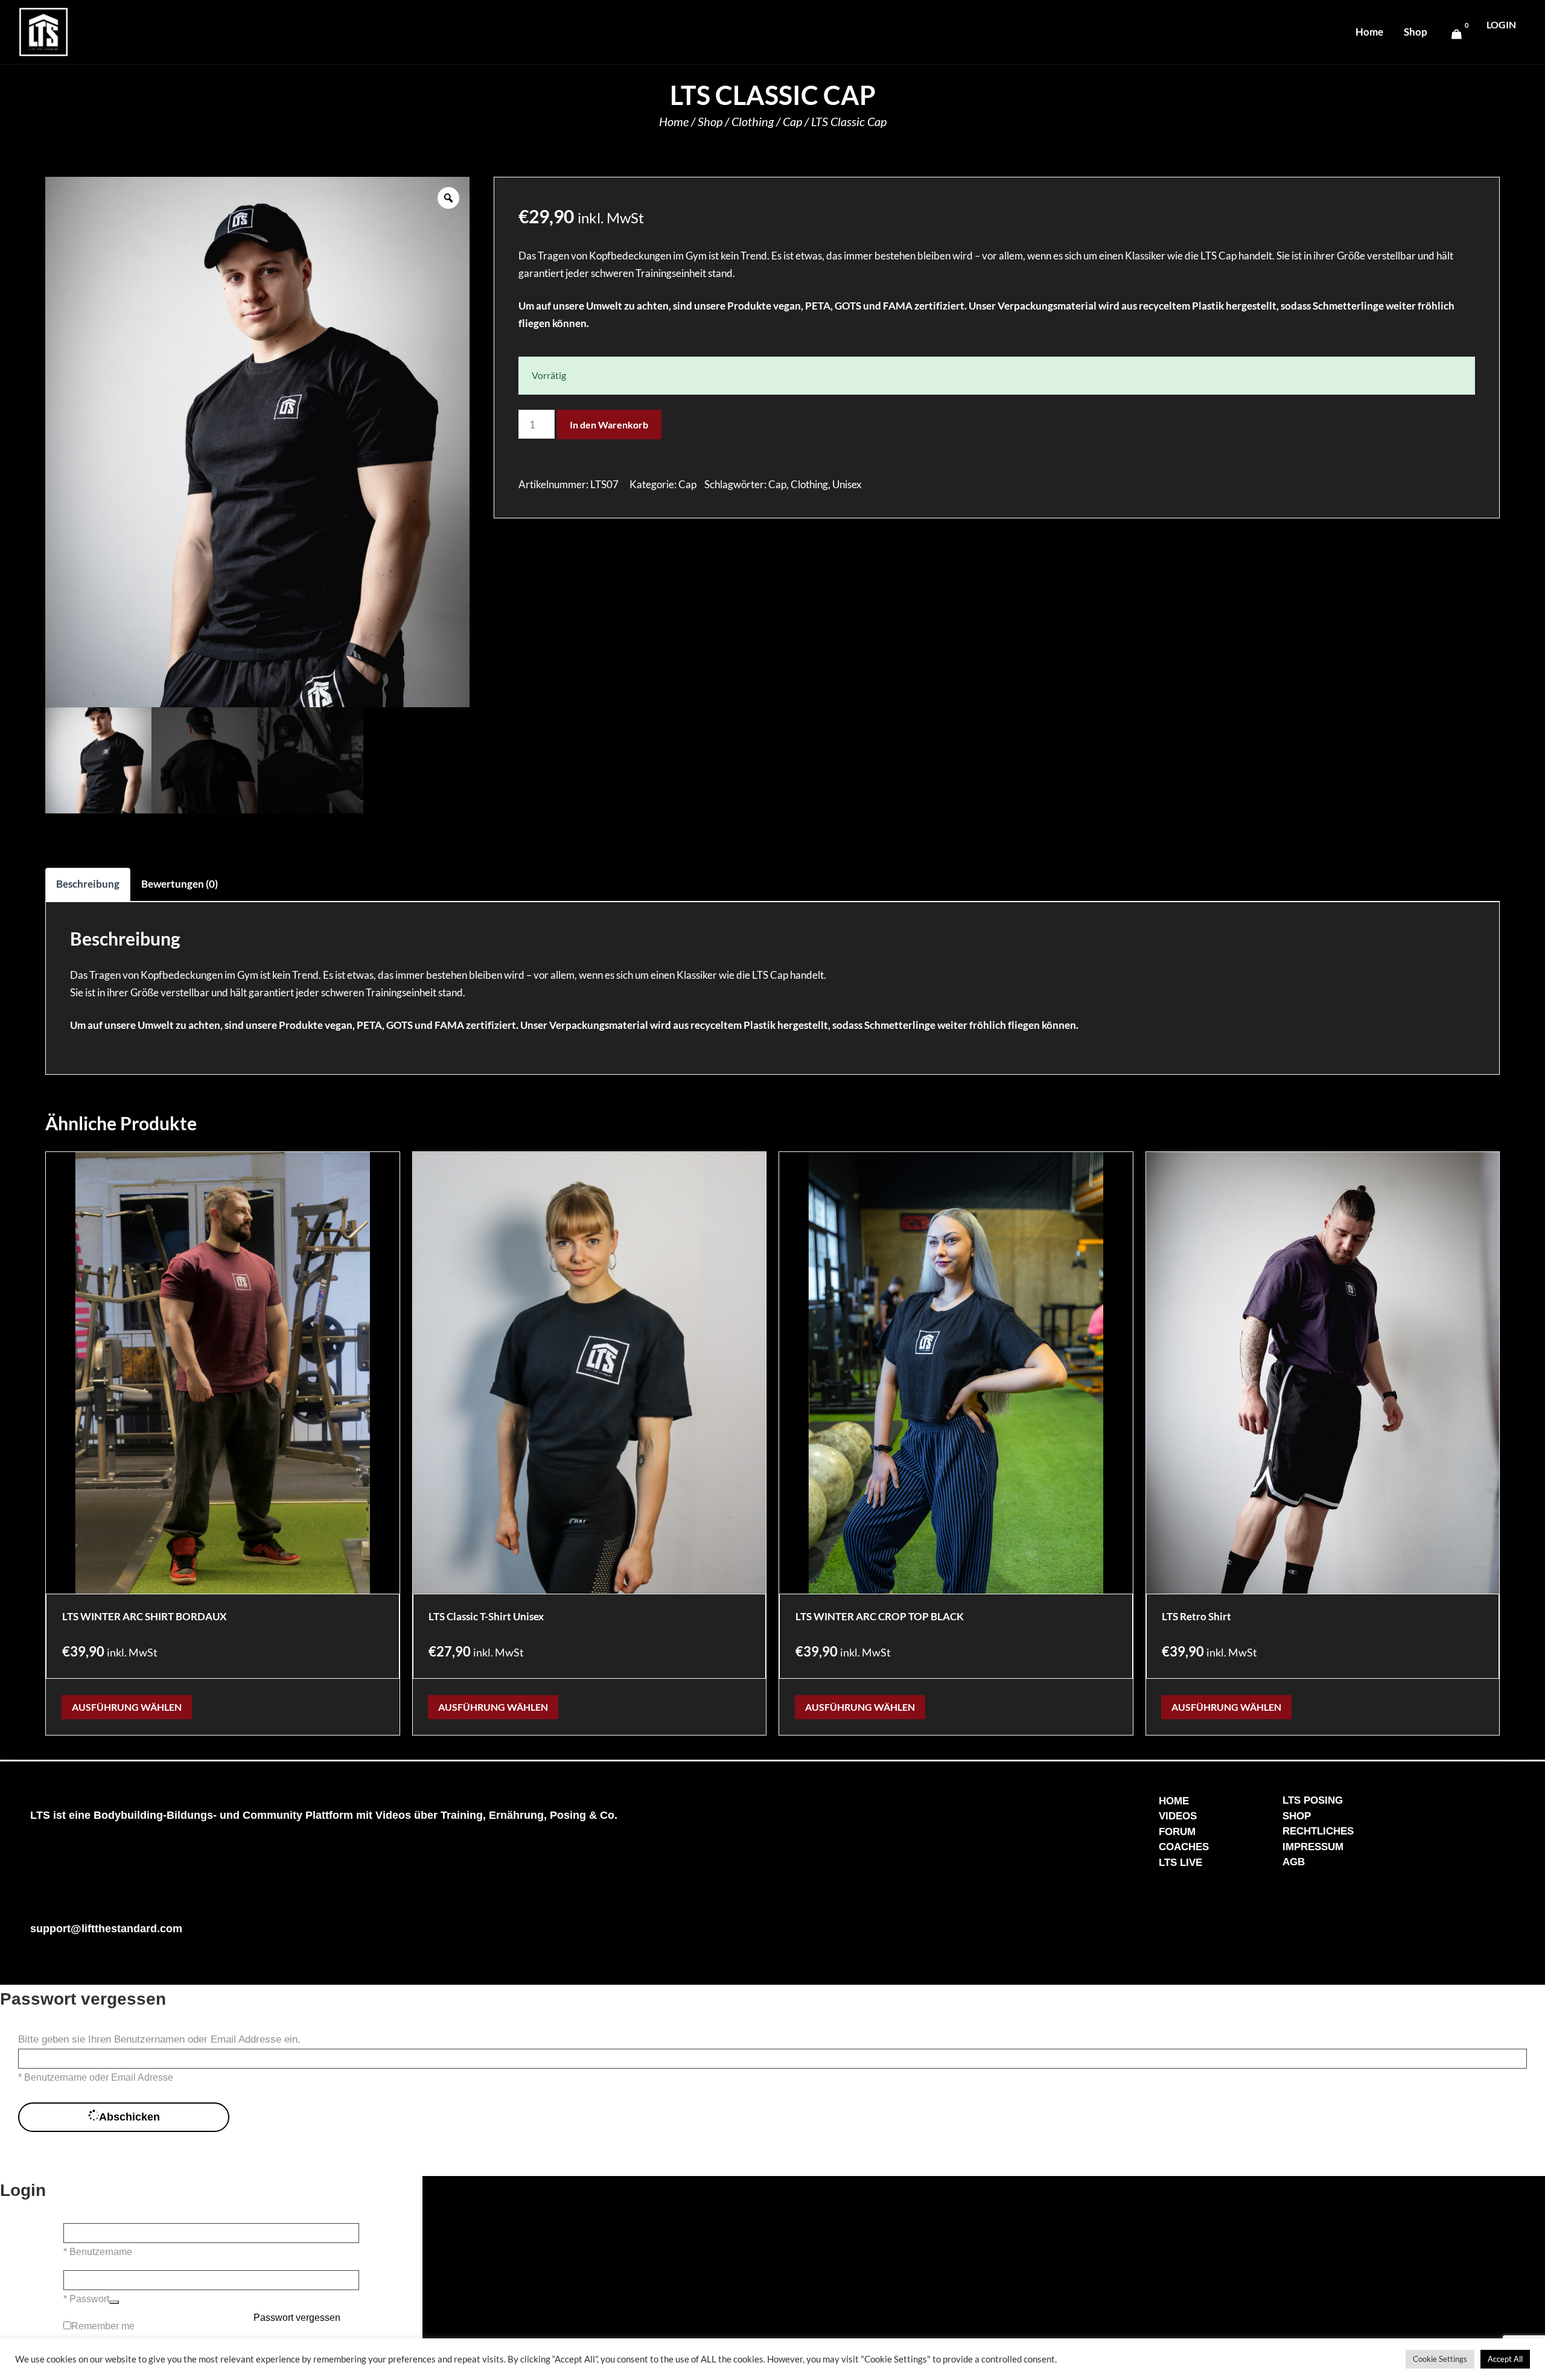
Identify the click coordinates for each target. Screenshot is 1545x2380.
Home (1369, 32)
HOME (1174, 1801)
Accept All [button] (1505, 2359)
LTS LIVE (1180, 1863)
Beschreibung (88, 884)
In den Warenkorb (609, 425)
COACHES (1184, 1847)
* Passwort (86, 2299)
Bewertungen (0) (180, 884)
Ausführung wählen (127, 1707)
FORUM (1177, 1832)
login (1501, 24)
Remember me (103, 2326)
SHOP (1297, 1816)
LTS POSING (1313, 1800)
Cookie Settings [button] (1440, 2359)
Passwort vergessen (297, 2318)
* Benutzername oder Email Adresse (96, 2077)
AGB (1294, 1862)
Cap (792, 121)
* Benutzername (98, 2252)
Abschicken (129, 2117)
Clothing (753, 121)
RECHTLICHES (1318, 1831)
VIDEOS (1178, 1816)
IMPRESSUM (1313, 1847)
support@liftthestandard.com (106, 1929)
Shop (1416, 32)
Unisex (847, 484)
